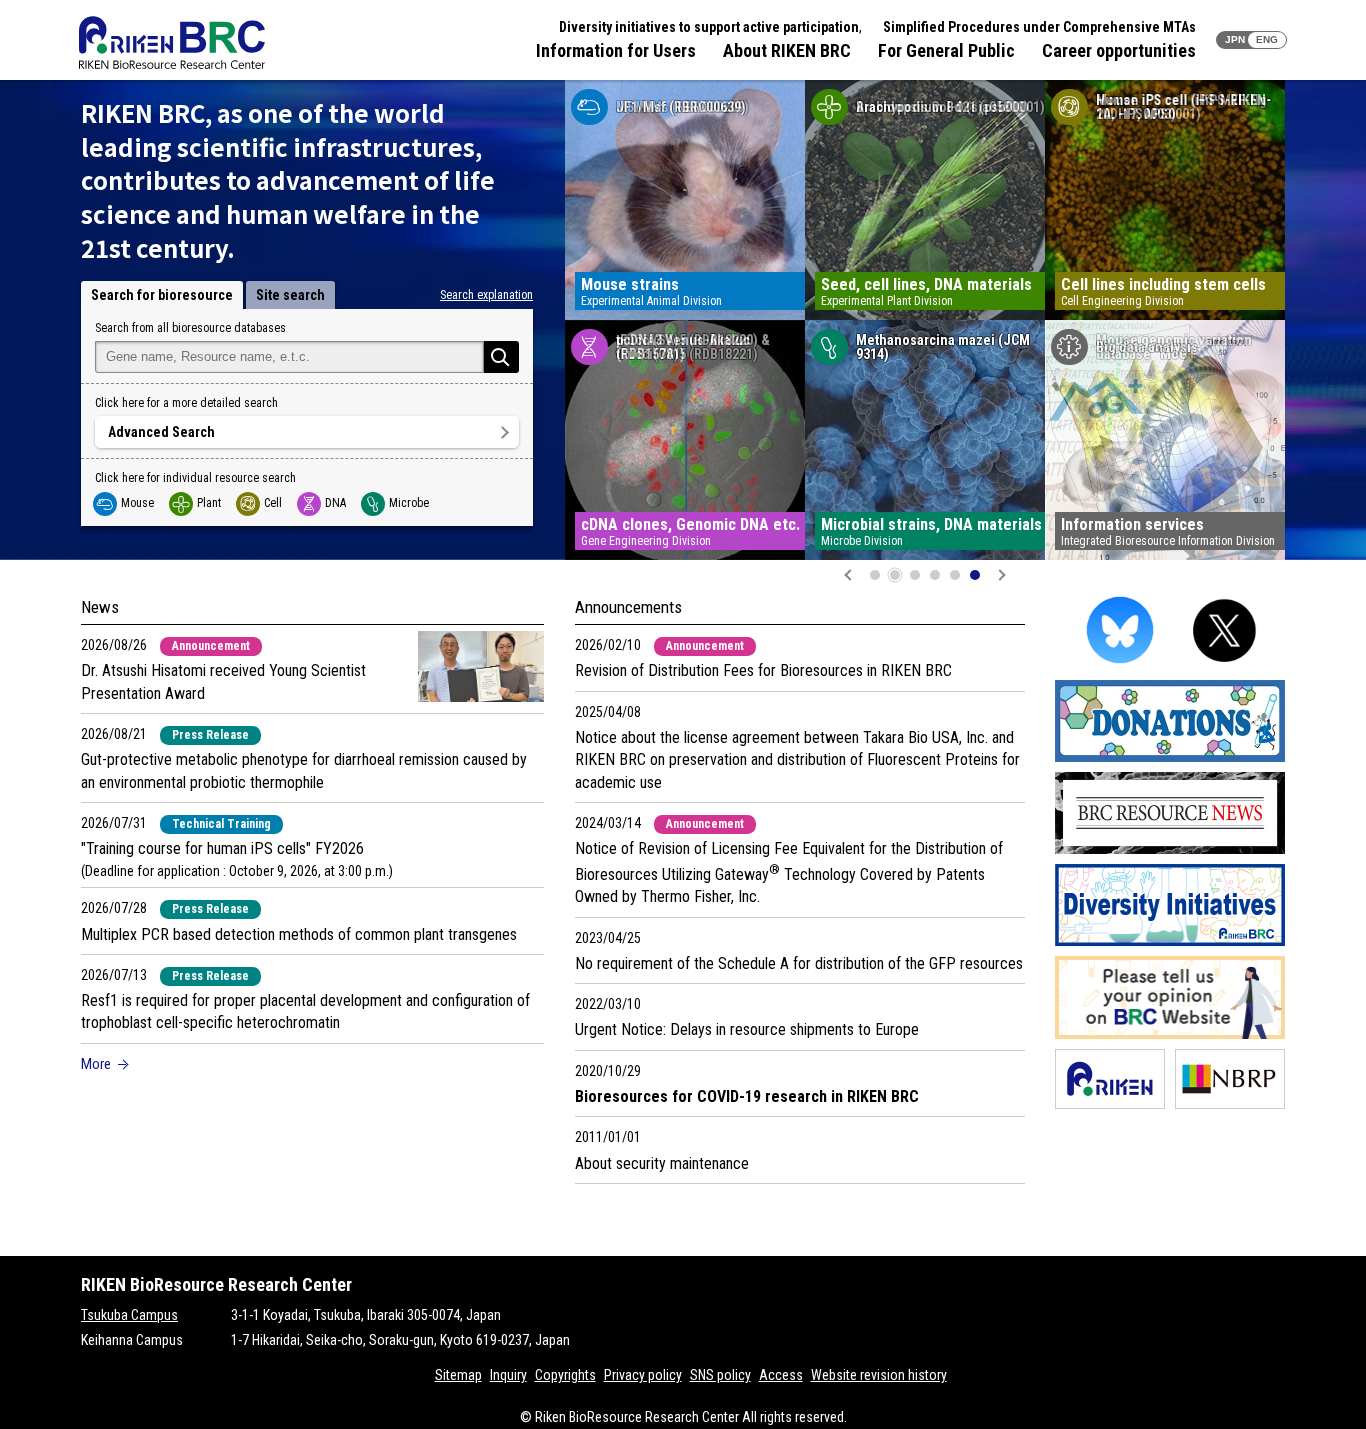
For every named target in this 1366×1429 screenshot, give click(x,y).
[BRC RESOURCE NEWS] (1170, 850)
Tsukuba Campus (129, 1315)
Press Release (210, 735)
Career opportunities (1119, 50)
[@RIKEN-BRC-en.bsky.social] (1120, 666)
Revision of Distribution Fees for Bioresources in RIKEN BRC (763, 670)
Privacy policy (643, 1375)
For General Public (946, 50)
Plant (209, 503)
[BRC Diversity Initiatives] (1170, 942)
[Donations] (1170, 758)
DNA (335, 503)
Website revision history (879, 1375)
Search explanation (486, 295)
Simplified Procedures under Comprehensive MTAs (1039, 27)
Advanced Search (161, 432)
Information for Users (616, 50)
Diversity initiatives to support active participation (709, 27)
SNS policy (720, 1375)
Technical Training (221, 824)
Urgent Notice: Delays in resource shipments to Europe (747, 1029)
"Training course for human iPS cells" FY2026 (222, 848)
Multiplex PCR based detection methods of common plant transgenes (299, 934)
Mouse (137, 503)
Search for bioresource (162, 295)
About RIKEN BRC (787, 50)
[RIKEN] (1110, 1105)
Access (781, 1375)
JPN (1235, 39)
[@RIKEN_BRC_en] (1225, 666)
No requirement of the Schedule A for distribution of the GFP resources (799, 963)
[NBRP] (1230, 1105)
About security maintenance (662, 1163)
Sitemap (458, 1375)
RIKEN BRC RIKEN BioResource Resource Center (172, 42)
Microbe (409, 503)
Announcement (211, 646)
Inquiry (508, 1375)
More (96, 1064)
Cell (273, 503)
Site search (290, 295)
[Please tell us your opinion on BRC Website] (1170, 1035)
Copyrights (565, 1375)
